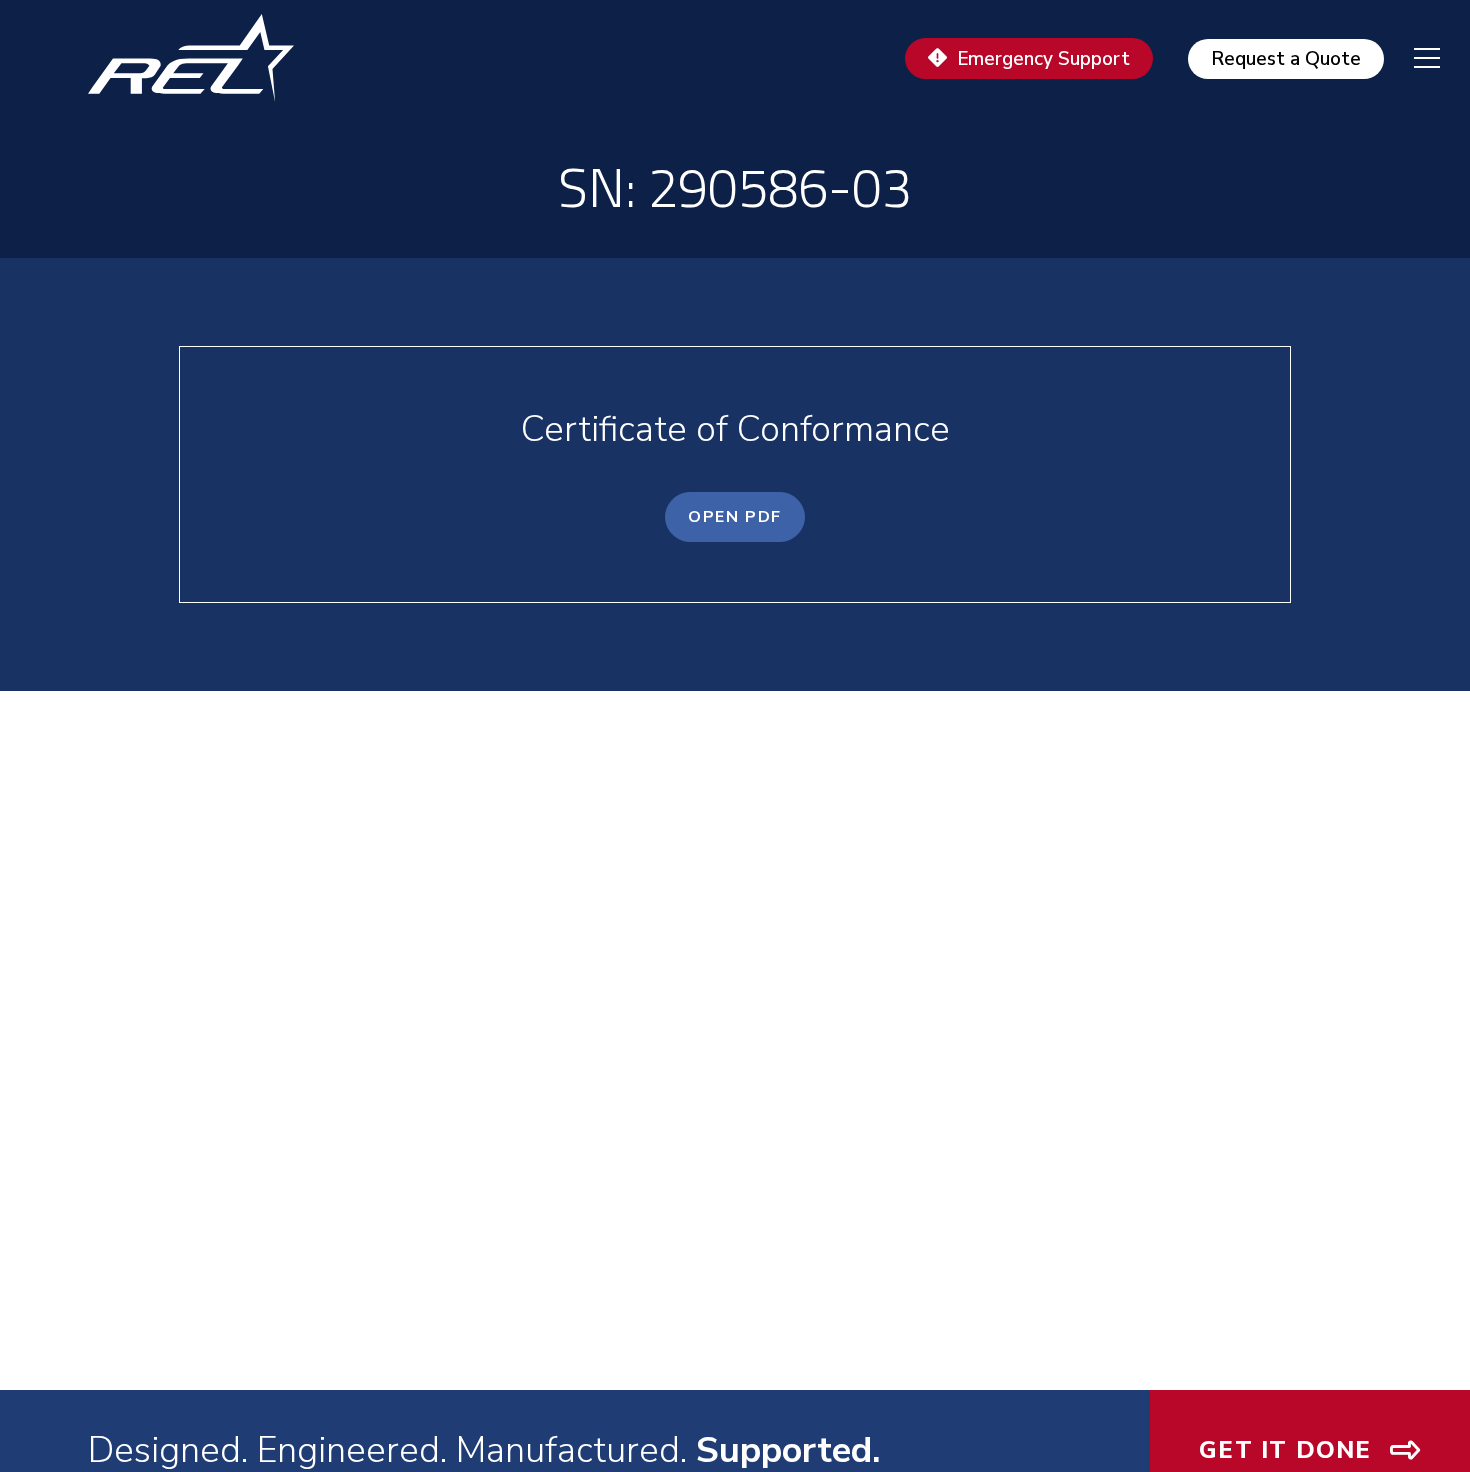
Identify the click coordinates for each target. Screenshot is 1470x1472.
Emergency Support (1043, 59)
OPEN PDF (735, 517)
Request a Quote (1286, 59)
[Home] (200, 58)
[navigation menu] (1412, 58)
